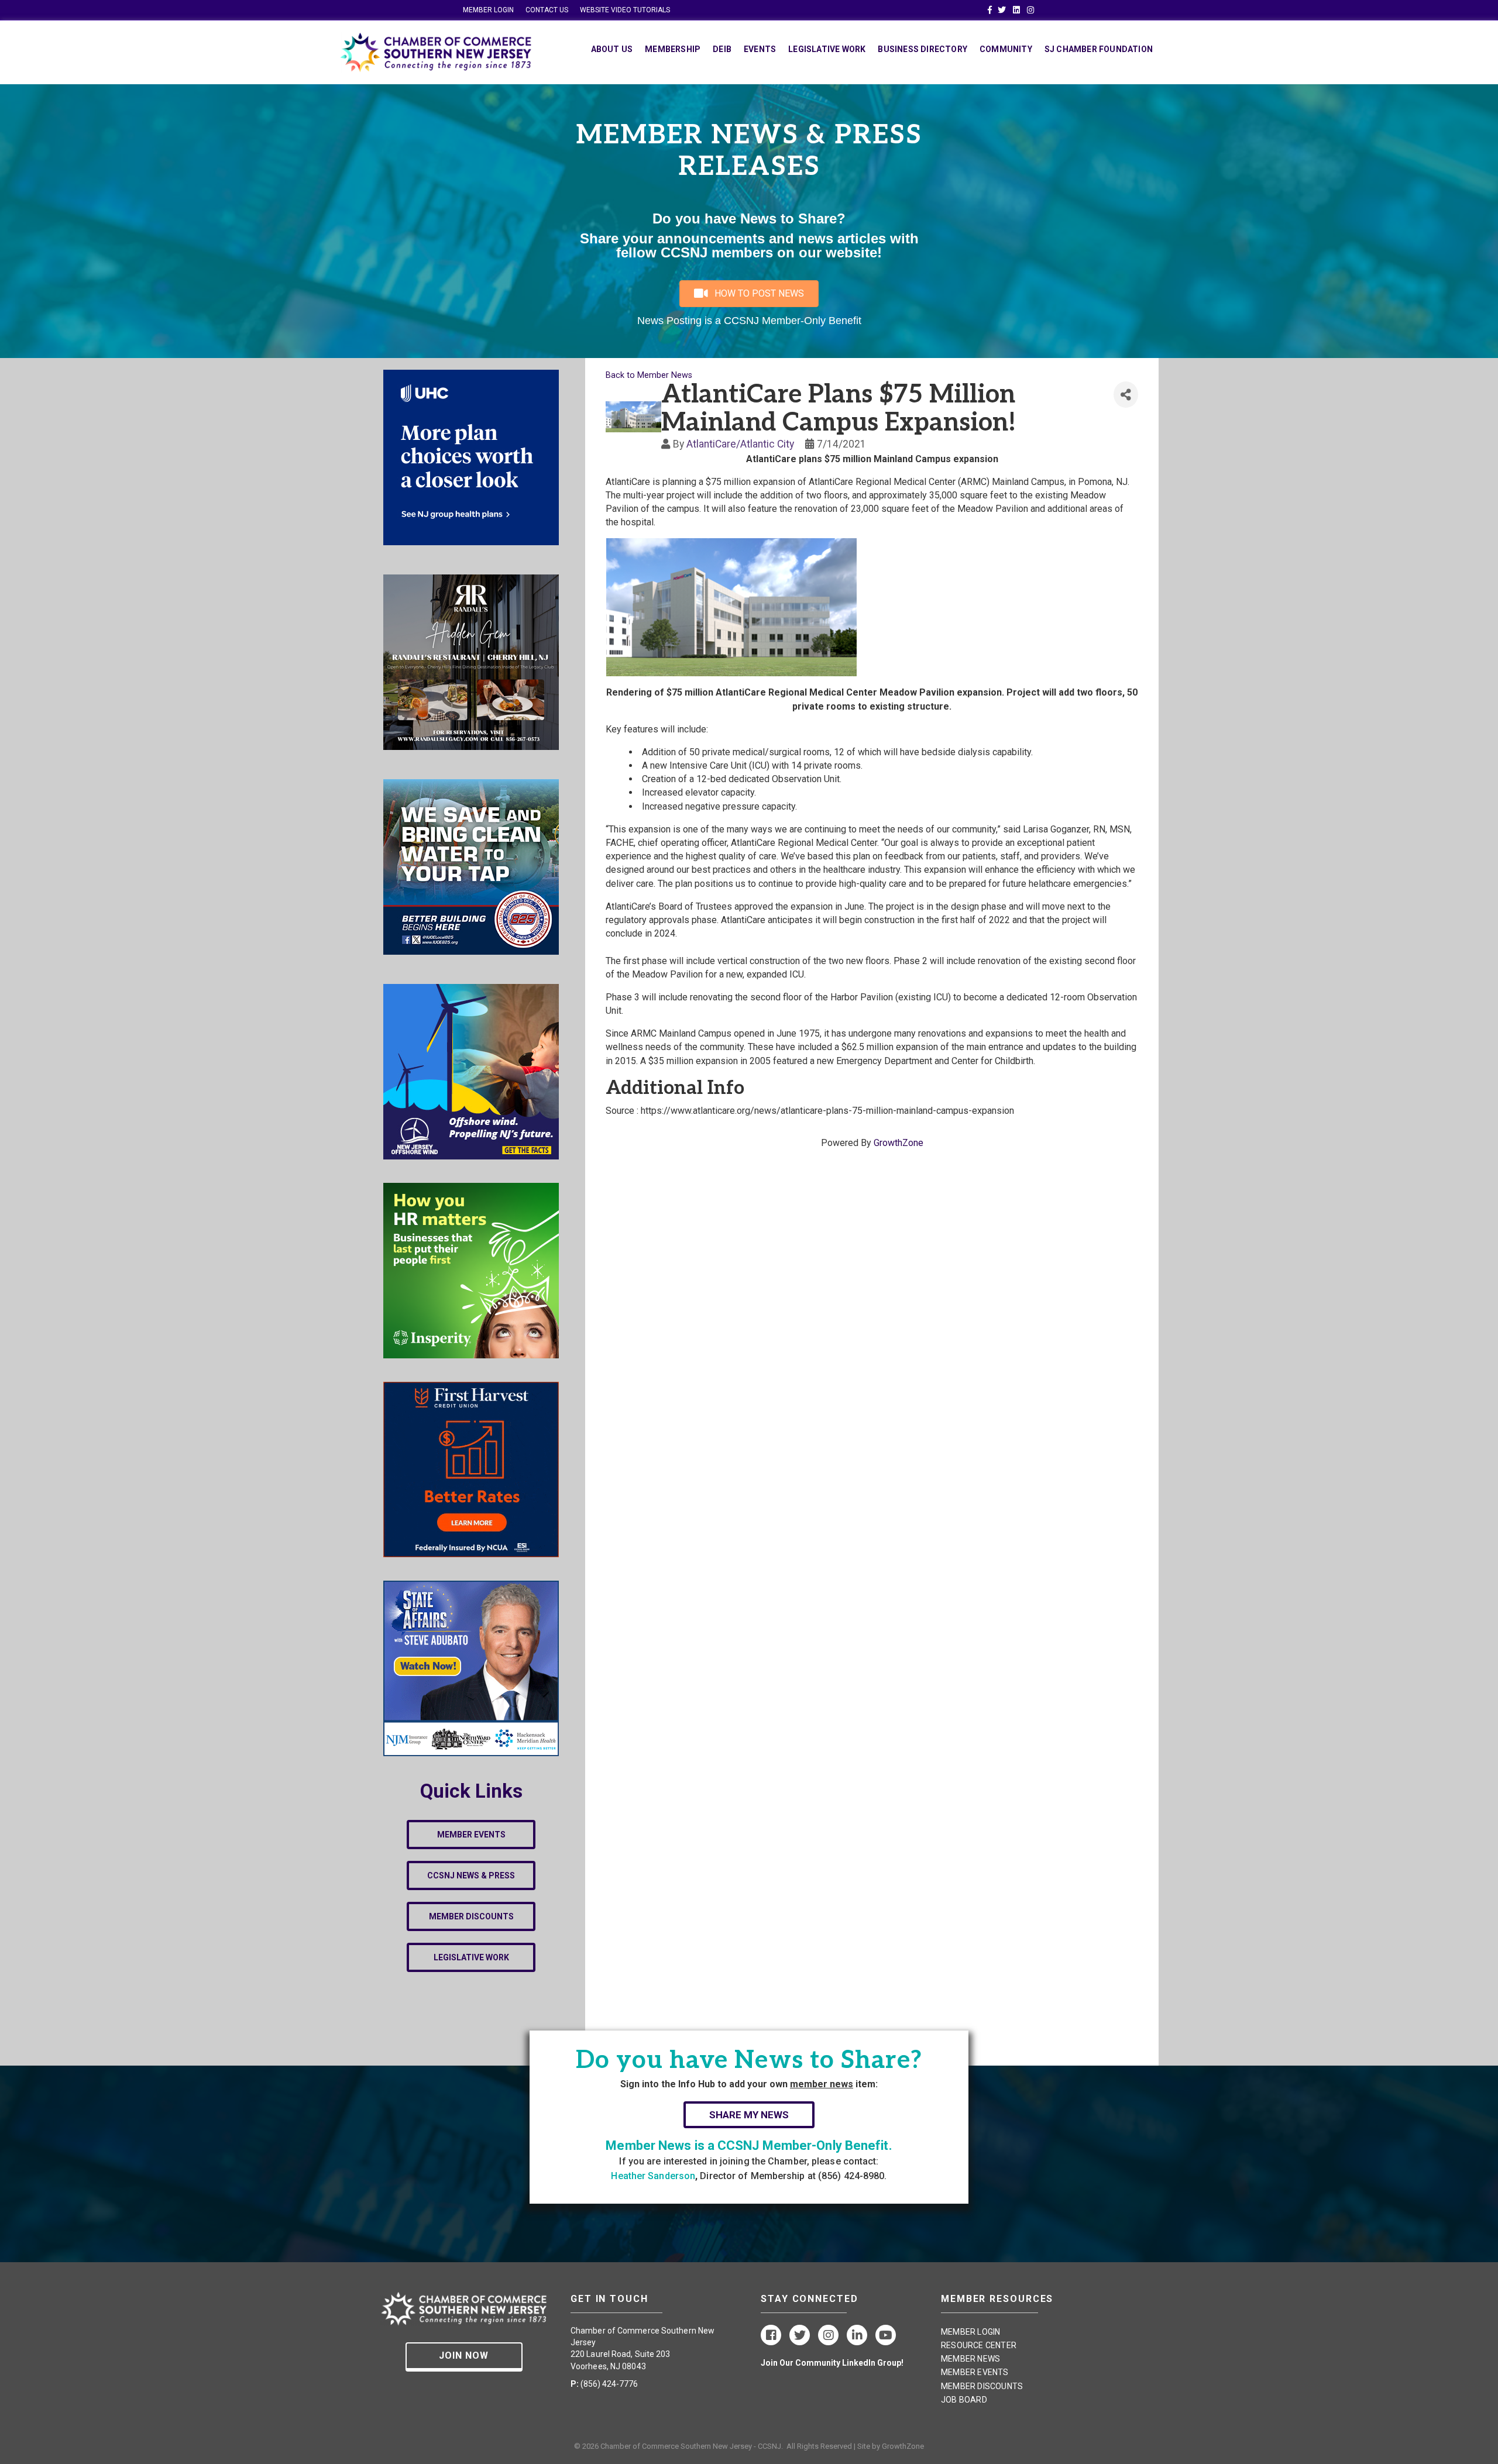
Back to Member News (649, 375)
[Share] (1126, 395)
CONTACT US (547, 10)
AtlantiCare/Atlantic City (740, 444)
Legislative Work (827, 49)
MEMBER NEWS (970, 2359)
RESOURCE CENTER (979, 2345)
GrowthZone (899, 1143)
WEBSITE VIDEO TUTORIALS (625, 10)
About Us (612, 49)
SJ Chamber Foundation (1099, 49)
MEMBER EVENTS (975, 2372)
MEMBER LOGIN (488, 10)
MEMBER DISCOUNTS (982, 2386)
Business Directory (922, 49)
